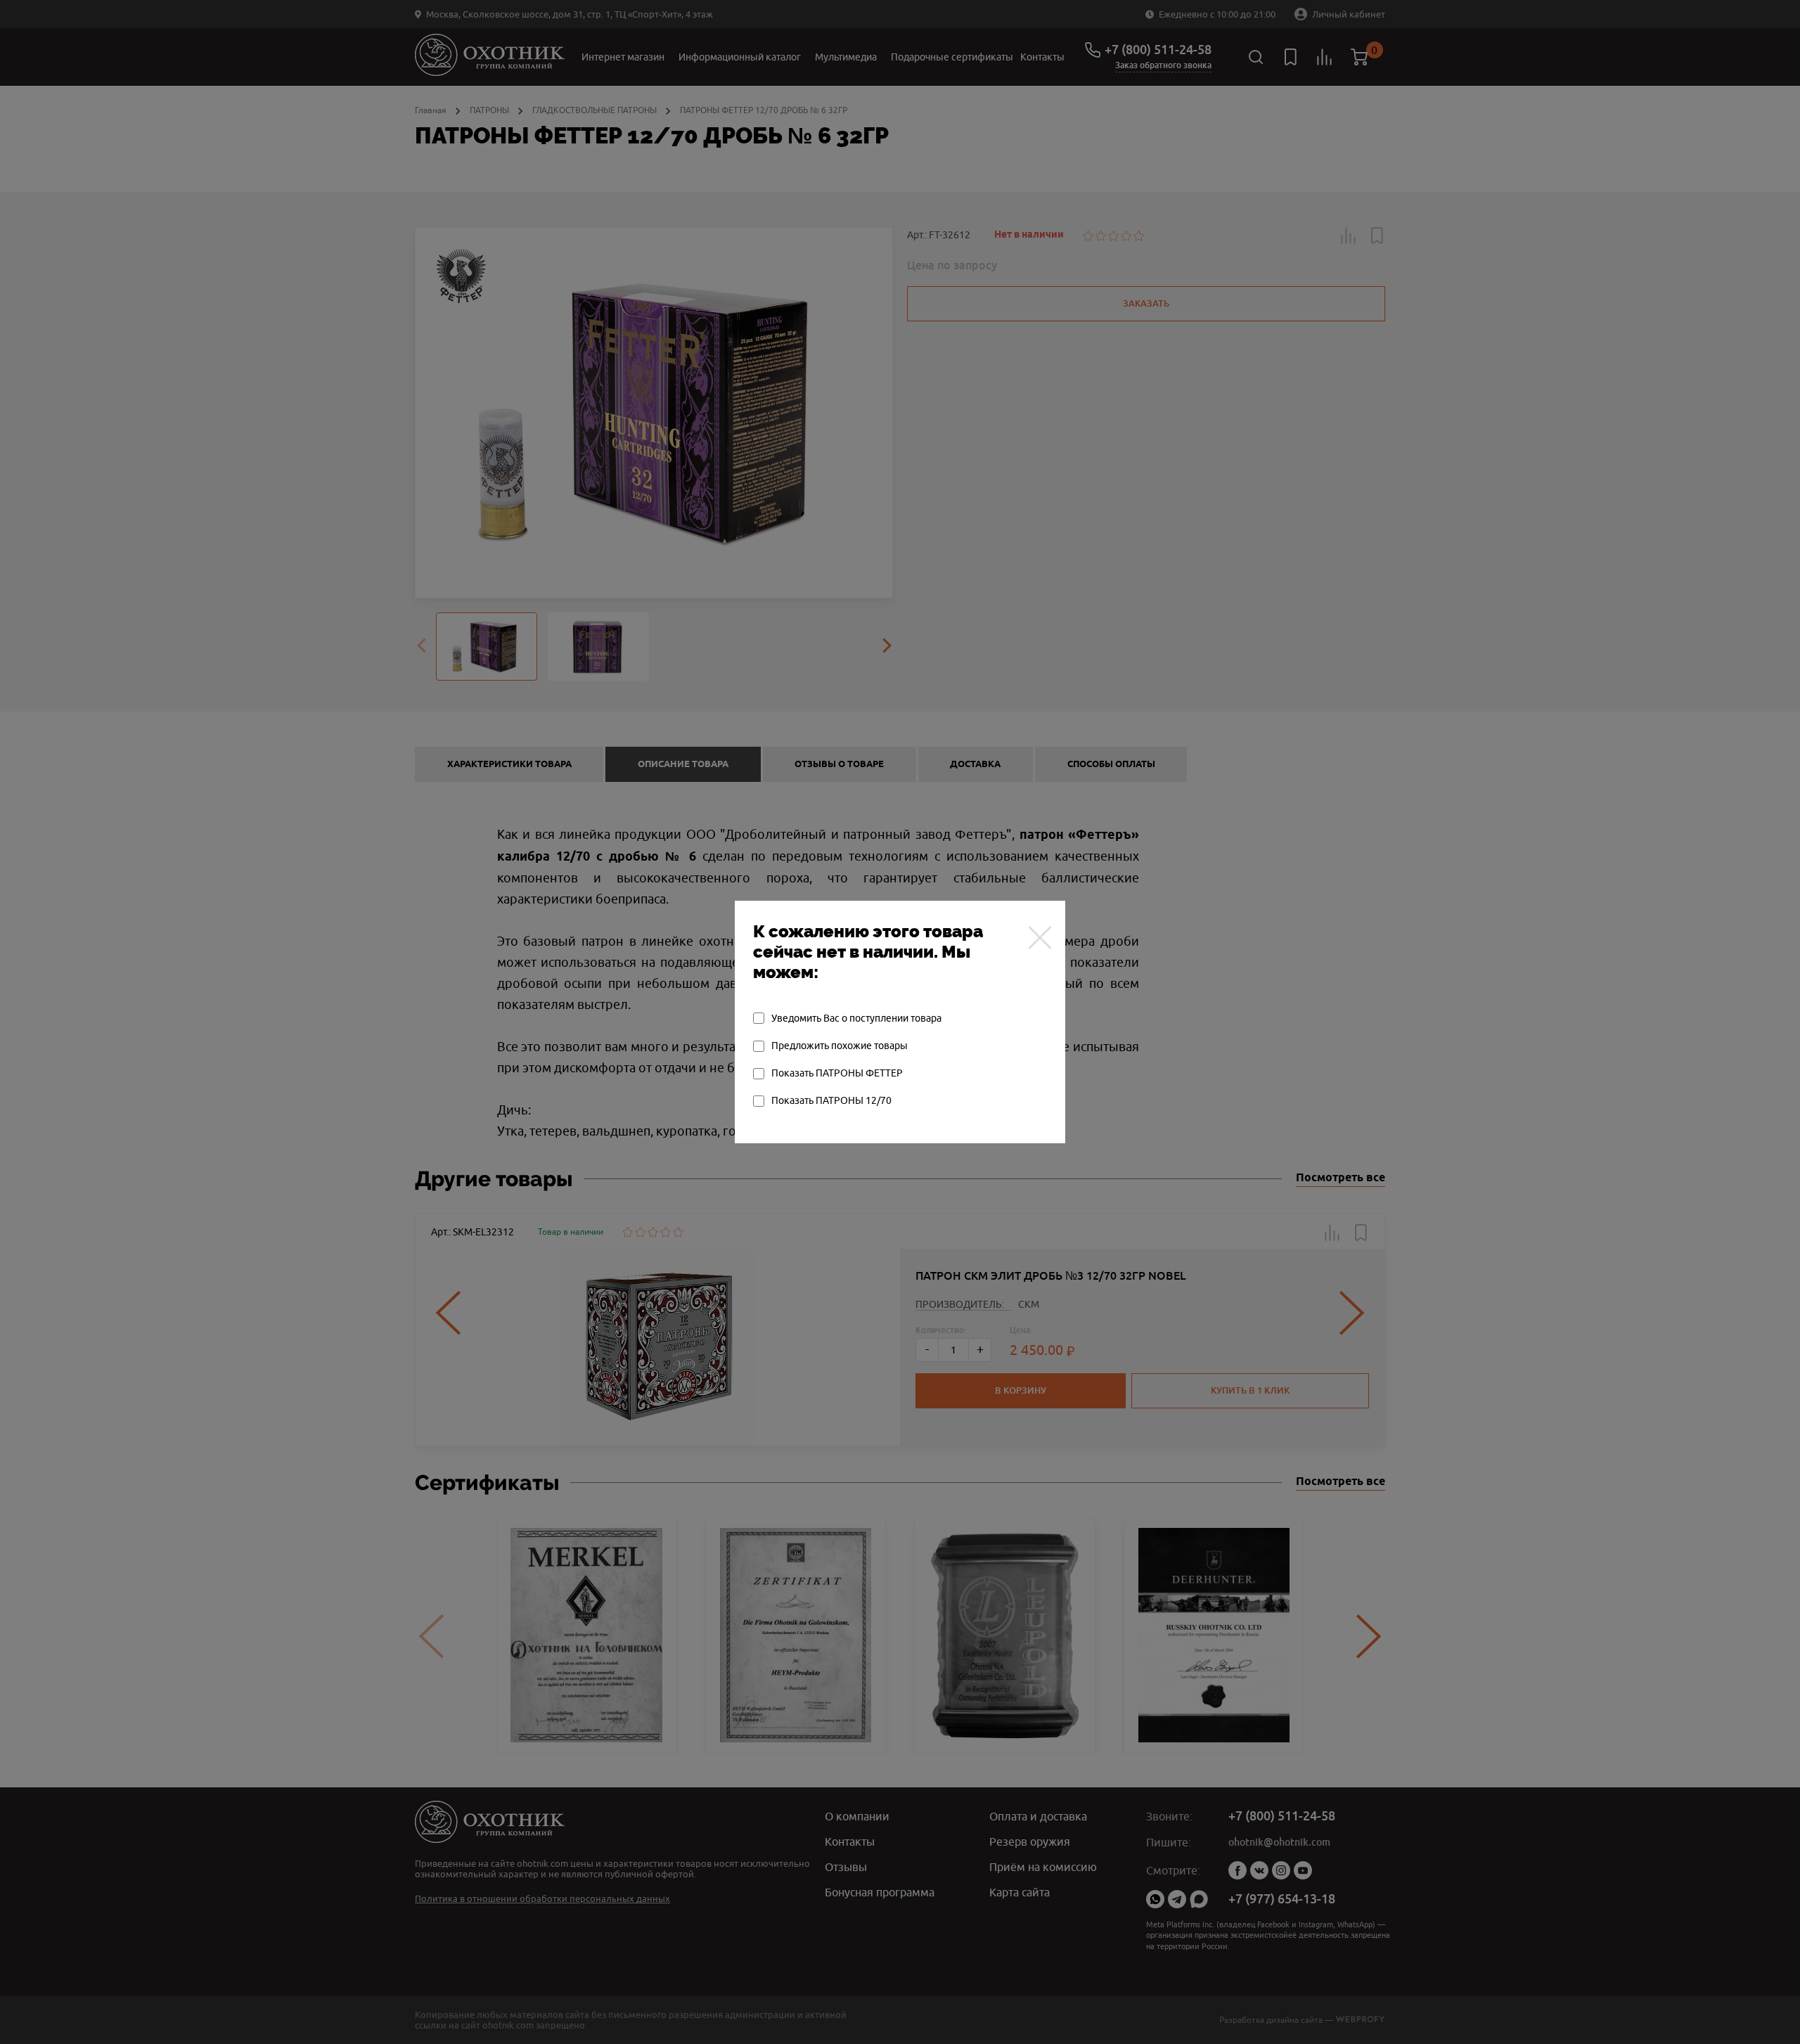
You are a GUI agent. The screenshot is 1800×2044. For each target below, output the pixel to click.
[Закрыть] (1040, 937)
